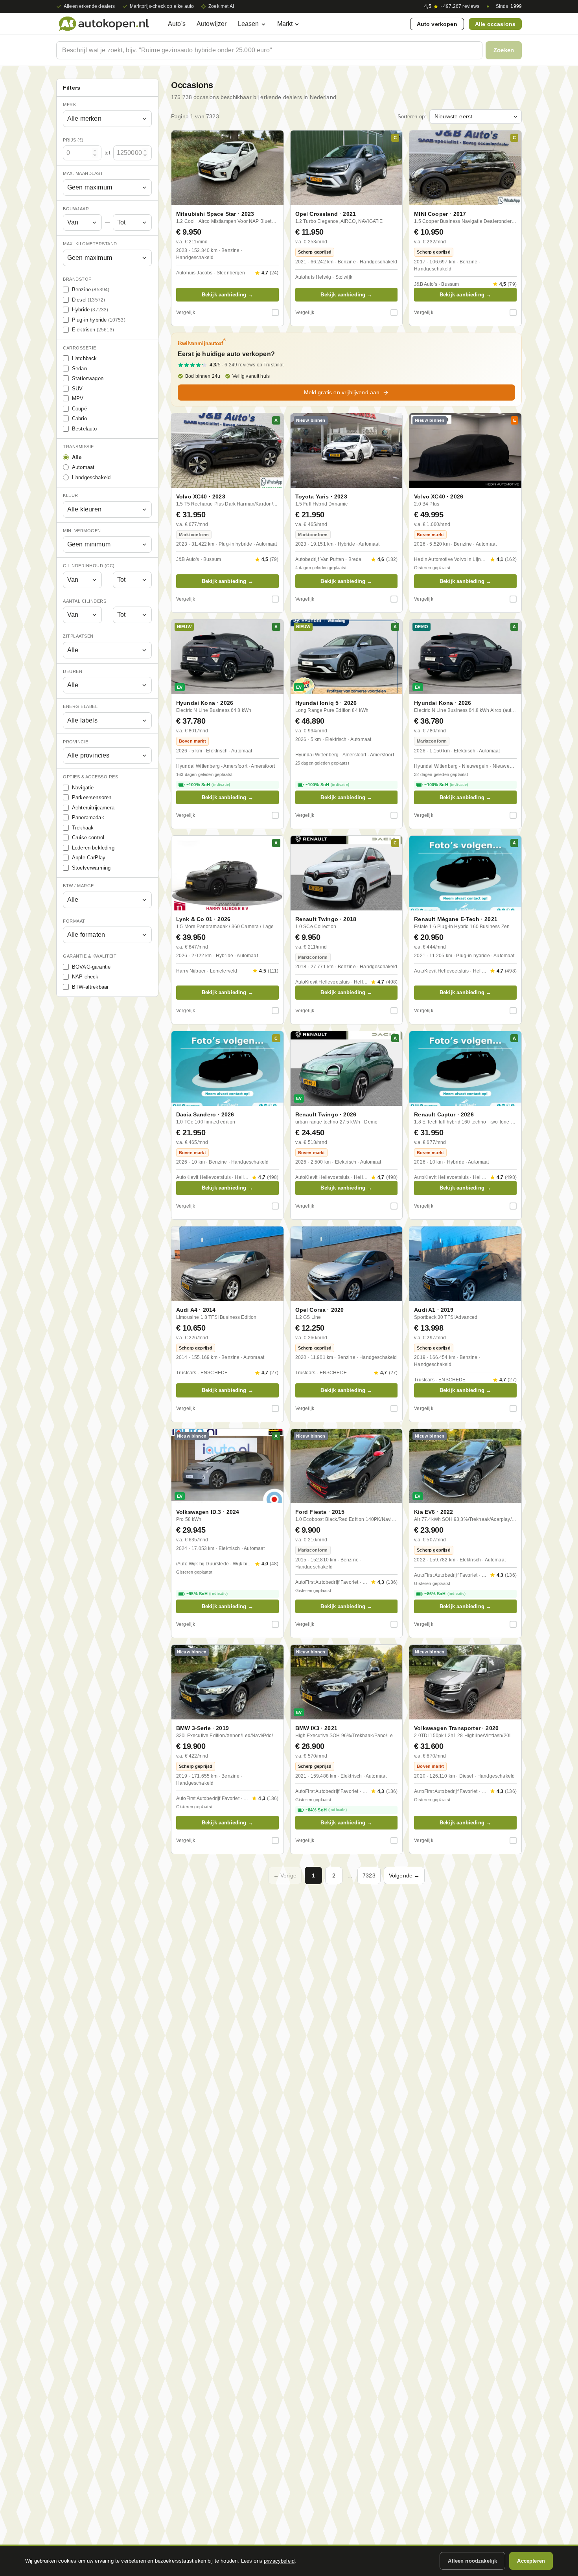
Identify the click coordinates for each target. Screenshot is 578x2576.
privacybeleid (279, 2561)
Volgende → (404, 1875)
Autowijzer (212, 24)
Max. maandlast (83, 173)
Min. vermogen (82, 531)
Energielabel (80, 706)
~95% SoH (207, 1594)
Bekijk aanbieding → (227, 295)
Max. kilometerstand (90, 244)
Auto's (177, 24)
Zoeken (504, 50)
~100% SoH (208, 785)
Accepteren (531, 2561)
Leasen (249, 24)
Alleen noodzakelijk (472, 2561)
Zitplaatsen (78, 636)
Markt (285, 24)
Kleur (71, 495)
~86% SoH (445, 1594)
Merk (69, 105)
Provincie (76, 742)
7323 (369, 1875)
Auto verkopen (437, 24)
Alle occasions (495, 24)
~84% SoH (326, 1810)
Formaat (74, 921)
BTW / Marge (78, 886)
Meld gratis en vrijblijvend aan (342, 392)
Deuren (73, 671)
